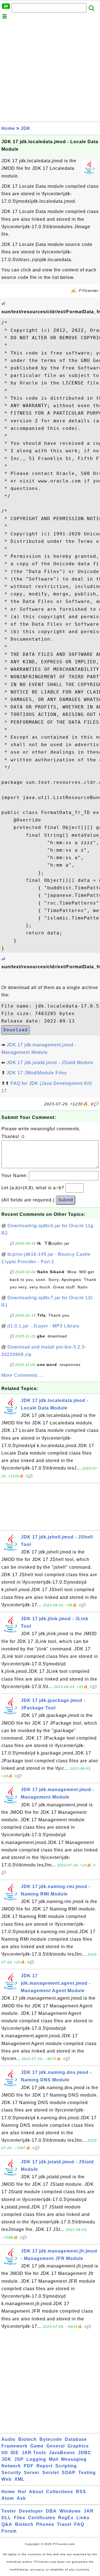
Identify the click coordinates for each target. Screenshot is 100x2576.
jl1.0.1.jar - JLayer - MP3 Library (43, 1326)
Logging (36, 2459)
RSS (81, 2492)
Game (37, 2446)
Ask (21, 2498)
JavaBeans (62, 2453)
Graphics (78, 2446)
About (36, 2492)
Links (83, 2518)
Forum (9, 2531)
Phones (45, 2524)
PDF (29, 2466)
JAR (89, 2511)
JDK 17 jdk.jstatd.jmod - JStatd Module (50, 1063)
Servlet (51, 2473)
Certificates (42, 2518)
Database (76, 2439)
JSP (19, 2459)
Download (16, 1030)
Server (32, 2473)
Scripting (66, 2466)
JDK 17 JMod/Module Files (37, 1073)
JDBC (85, 2453)
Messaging (74, 2459)
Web (7, 2479)
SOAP (69, 2473)
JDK (26, 128)
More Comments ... (22, 1375)
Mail (54, 2459)
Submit (66, 1200)
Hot (22, 2492)
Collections (60, 2492)
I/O (5, 2453)
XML (20, 2479)
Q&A (7, 2524)
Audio (8, 2439)
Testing (87, 2473)
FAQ (79, 2524)
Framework (14, 2446)
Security (11, 2473)
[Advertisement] (50, 72)
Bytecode (51, 2439)
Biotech (27, 2439)
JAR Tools (34, 2453)
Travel (64, 2524)
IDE (15, 2453)
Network (11, 2466)
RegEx (66, 2518)
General (56, 2446)
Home (8, 128)
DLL (6, 2518)
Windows (70, 2511)
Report (44, 2466)
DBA (51, 2511)
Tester (9, 2511)
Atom (8, 2498)
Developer (31, 2511)
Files (20, 2518)
